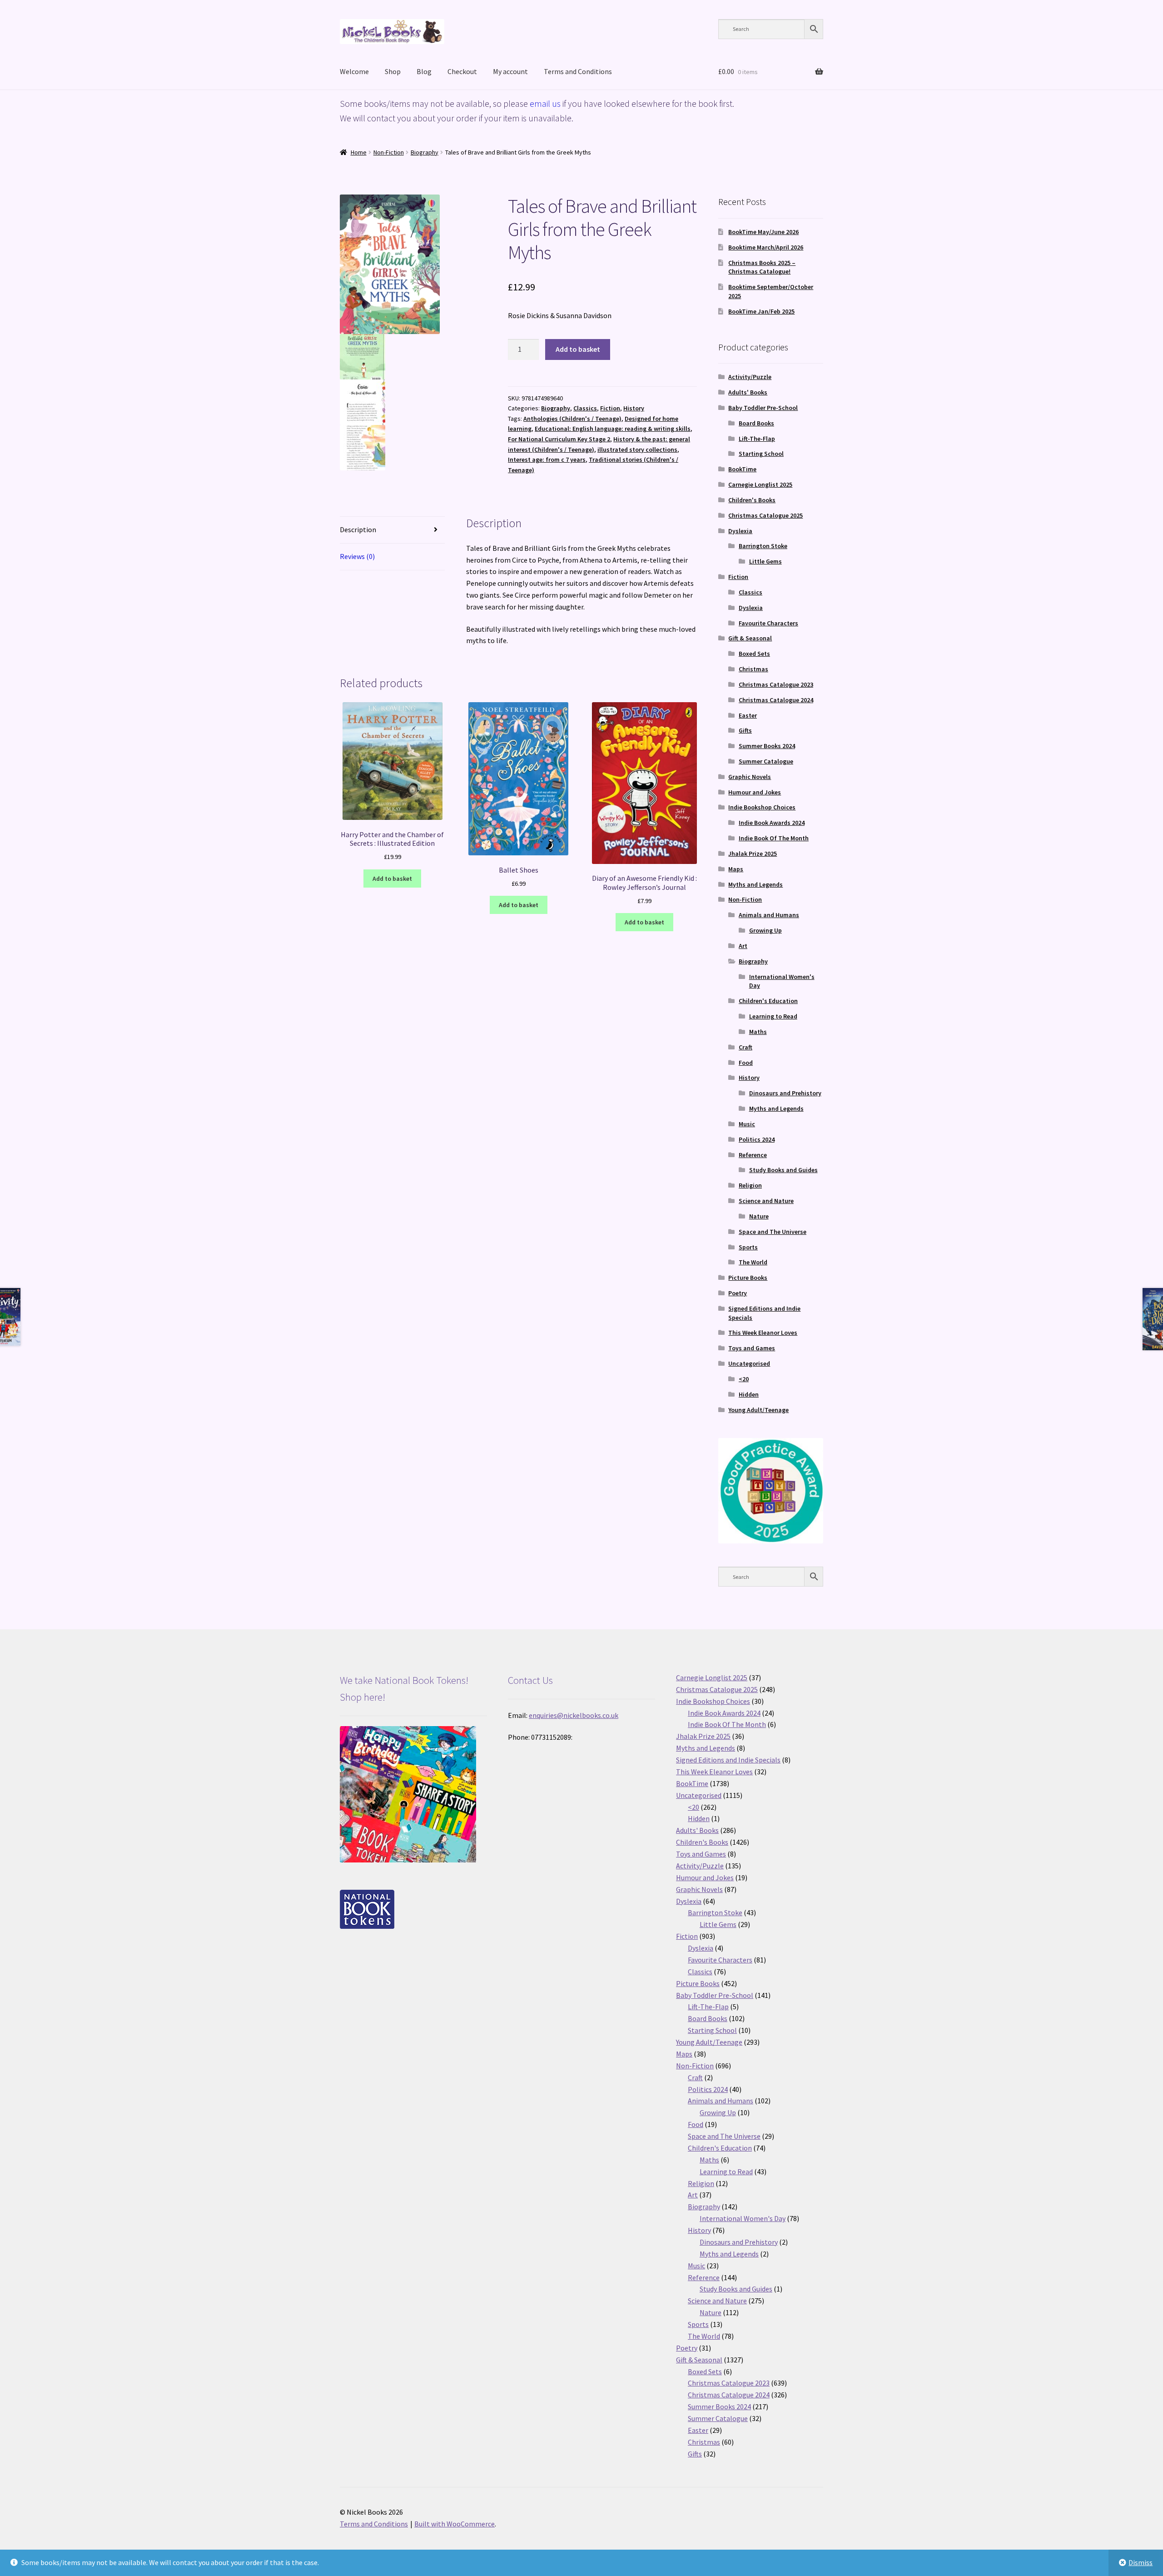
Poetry (738, 1293)
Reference (753, 1155)
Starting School (761, 454)
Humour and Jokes (755, 792)
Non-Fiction (389, 152)
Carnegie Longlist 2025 (760, 484)
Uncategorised (749, 1363)
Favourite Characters (768, 623)
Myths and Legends (755, 884)
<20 (744, 1379)
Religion (750, 1185)
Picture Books (748, 1278)
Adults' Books (748, 392)
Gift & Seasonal (750, 638)
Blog (424, 71)
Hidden (749, 1394)
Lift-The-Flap (757, 439)
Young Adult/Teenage (758, 1410)
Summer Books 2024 (767, 746)
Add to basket (578, 349)
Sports (748, 1247)
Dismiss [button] (1141, 2562)
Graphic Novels (750, 777)
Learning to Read (773, 1016)
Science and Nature (766, 1201)
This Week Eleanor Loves (763, 1333)
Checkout (462, 71)
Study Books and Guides (783, 1170)
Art (743, 946)
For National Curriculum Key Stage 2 (559, 439)
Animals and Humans (769, 915)
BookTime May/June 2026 (763, 232)
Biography (425, 152)
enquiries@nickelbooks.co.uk (574, 1715)
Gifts (745, 730)
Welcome (354, 71)
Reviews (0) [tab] (357, 556)
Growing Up (765, 930)
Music (747, 1124)
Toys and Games (752, 1348)
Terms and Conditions (578, 71)
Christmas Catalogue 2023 (776, 684)
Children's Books (752, 500)
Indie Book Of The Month (774, 838)
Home (359, 152)
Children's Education (768, 1001)
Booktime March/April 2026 (766, 247)
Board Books (756, 423)
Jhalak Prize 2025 (753, 854)
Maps (736, 869)
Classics (585, 408)
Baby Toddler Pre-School (763, 408)
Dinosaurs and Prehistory (785, 1093)
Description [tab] (358, 529)
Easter (748, 715)
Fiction (610, 408)
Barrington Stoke (763, 546)
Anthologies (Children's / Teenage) (572, 419)
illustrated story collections (637, 449)
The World (753, 1262)
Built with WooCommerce (455, 2524)
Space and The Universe (773, 1232)
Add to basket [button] (392, 879)
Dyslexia (740, 531)
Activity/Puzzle (750, 377)
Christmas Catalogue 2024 (776, 700)
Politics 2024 (757, 1139)
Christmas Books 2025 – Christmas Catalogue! (762, 267)
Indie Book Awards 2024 (772, 823)
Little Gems (765, 561)
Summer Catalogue (766, 761)
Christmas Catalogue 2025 (765, 515)
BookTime (742, 469)
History (634, 408)
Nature (759, 1216)
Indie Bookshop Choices (762, 807)
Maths (758, 1032)
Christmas (753, 669)
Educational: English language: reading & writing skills (613, 429)
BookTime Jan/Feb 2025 (761, 311)
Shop (393, 71)
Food (746, 1063)
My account (510, 71)
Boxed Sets (754, 654)
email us (545, 103)
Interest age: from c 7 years (547, 459)
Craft (746, 1047)
